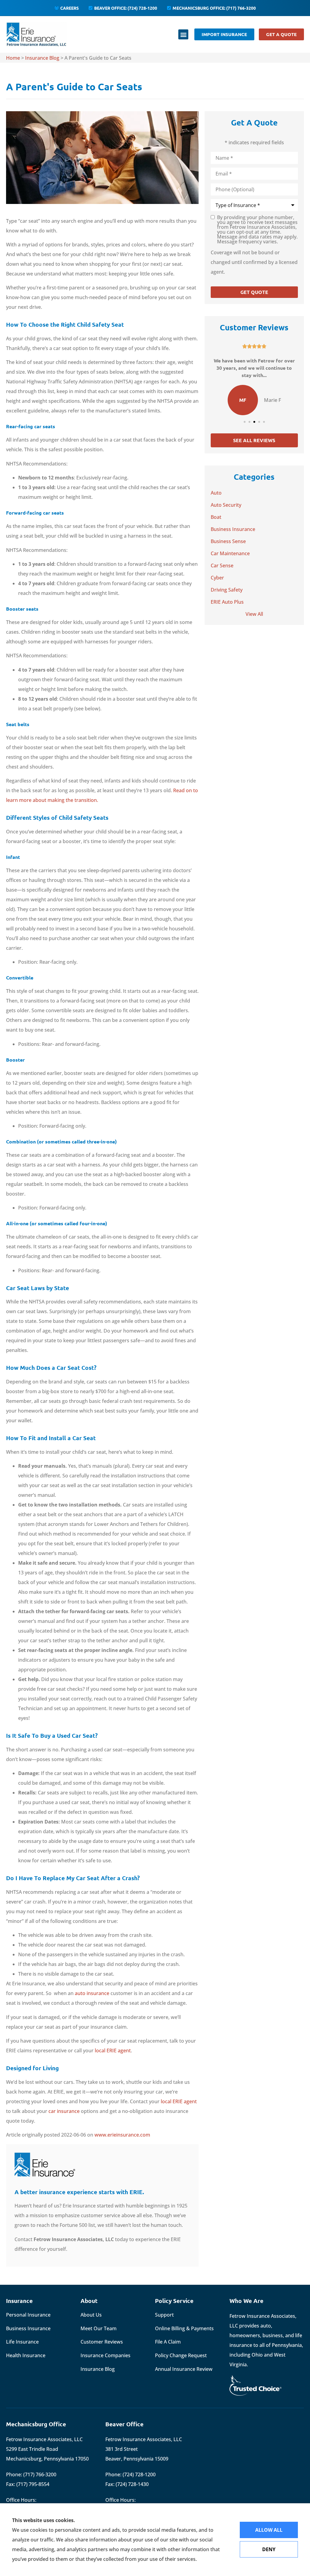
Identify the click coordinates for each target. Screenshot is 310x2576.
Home (13, 58)
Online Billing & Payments (184, 2328)
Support (164, 2315)
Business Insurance (28, 2328)
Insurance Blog (42, 58)
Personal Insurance (28, 2315)
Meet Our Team (99, 2328)
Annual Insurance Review (184, 2369)
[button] (183, 34)
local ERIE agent (113, 2050)
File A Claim (168, 2342)
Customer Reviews (102, 2342)
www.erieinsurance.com (122, 2135)
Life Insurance (22, 2342)
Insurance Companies (106, 2355)
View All (254, 614)
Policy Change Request (181, 2355)
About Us (91, 2315)
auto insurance (92, 1993)
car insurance (64, 2111)
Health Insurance (26, 2355)
